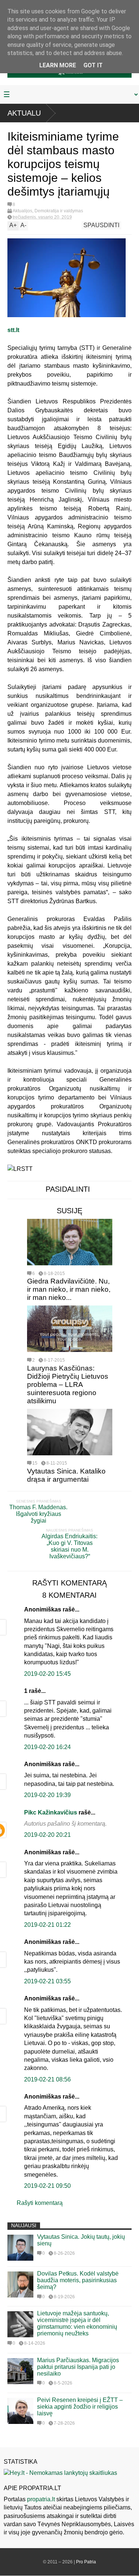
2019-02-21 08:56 (47, 2079)
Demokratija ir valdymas (59, 211)
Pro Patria (86, 2562)
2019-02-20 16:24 (47, 1747)
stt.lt (13, 330)
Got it (93, 65)
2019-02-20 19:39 (47, 1795)
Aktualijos (22, 211)
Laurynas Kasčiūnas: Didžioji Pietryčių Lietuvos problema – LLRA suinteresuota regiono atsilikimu (68, 1384)
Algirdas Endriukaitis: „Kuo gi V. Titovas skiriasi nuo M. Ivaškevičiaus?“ (69, 1546)
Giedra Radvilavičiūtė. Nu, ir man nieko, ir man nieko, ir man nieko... (69, 1289)
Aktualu (24, 113)
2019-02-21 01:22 (47, 1925)
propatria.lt (41, 2499)
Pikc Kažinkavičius (51, 1812)
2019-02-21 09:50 (47, 2186)
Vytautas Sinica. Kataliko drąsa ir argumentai (66, 1475)
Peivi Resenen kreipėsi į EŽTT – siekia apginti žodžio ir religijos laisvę (80, 2407)
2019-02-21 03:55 (47, 1981)
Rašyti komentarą (40, 2203)
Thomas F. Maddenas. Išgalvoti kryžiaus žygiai (38, 1514)
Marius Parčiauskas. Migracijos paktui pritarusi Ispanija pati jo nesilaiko (78, 2367)
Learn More (58, 65)
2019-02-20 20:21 (47, 1835)
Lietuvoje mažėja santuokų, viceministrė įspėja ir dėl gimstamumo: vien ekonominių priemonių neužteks (77, 2323)
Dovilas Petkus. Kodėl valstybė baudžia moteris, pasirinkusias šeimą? (78, 2280)
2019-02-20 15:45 (47, 1674)
